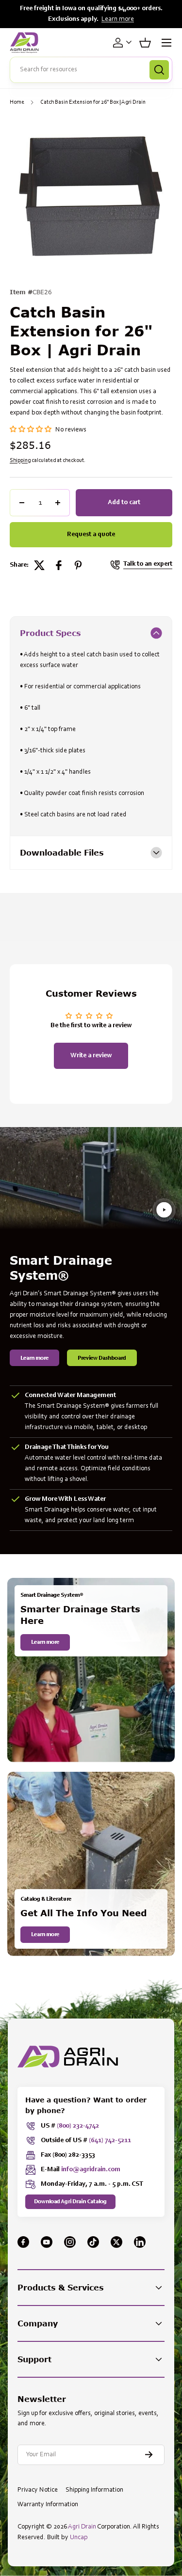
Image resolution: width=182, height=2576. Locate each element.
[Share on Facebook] (59, 565)
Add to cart (124, 503)
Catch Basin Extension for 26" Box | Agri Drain (93, 102)
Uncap (79, 2538)
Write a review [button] (91, 1056)
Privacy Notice (38, 2490)
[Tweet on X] (39, 565)
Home (17, 102)
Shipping (20, 461)
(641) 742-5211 (110, 2141)
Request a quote (91, 535)
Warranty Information (48, 2505)
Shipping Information (94, 2490)
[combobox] (91, 70)
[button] (145, 43)
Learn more (118, 19)
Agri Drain (82, 2527)
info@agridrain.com (91, 2170)
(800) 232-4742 (78, 2126)
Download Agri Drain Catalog (70, 2202)
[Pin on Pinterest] (78, 565)
